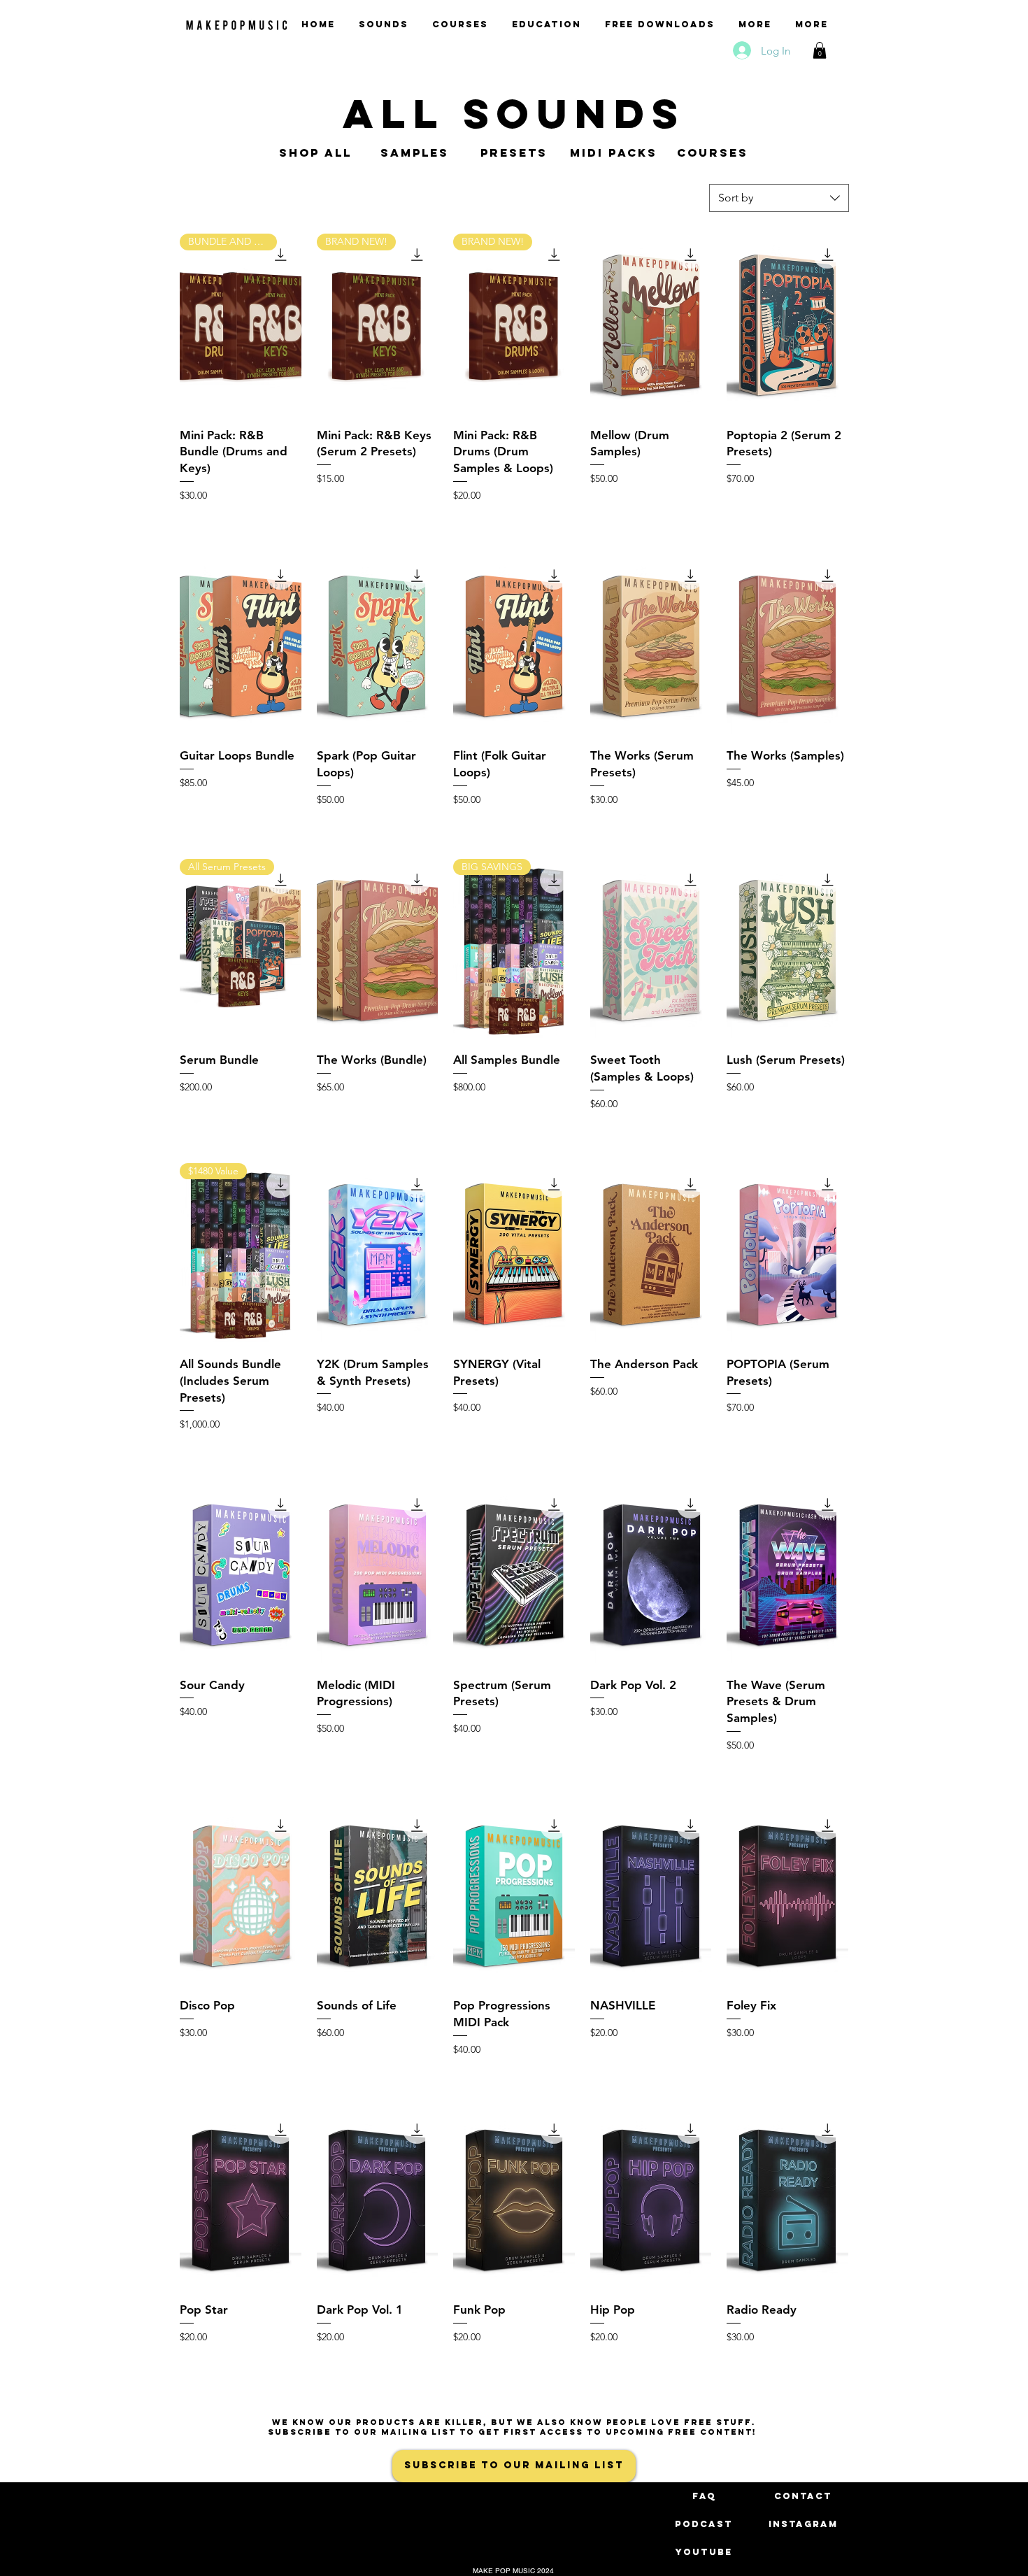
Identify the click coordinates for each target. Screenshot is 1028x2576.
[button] (820, 50)
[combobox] (779, 198)
